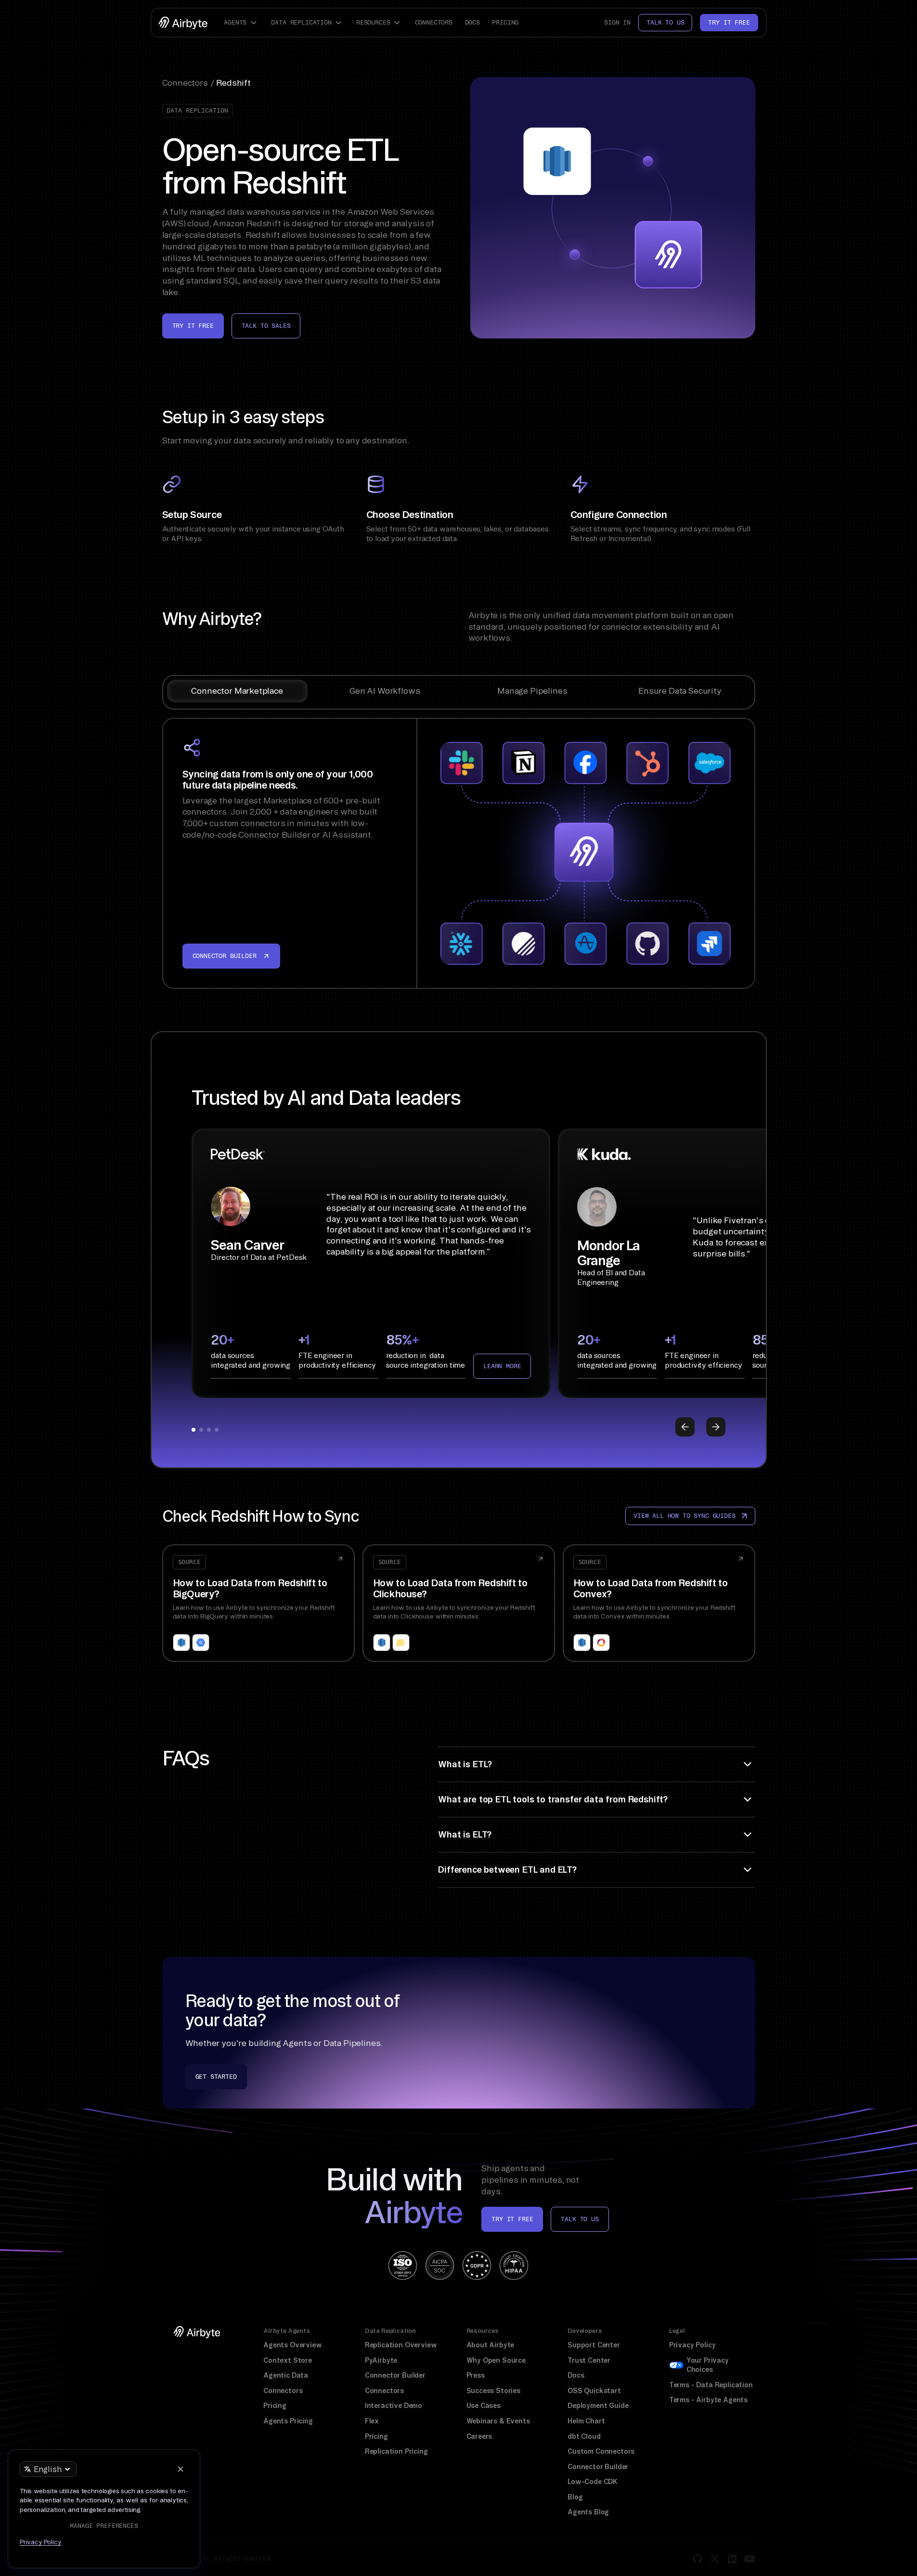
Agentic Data (286, 2375)
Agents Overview (292, 2345)
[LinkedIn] (732, 2559)
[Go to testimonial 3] (209, 1430)
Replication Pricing (396, 2451)
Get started (216, 2077)
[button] (242, 23)
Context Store (288, 2360)
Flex (372, 2421)
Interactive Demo (394, 2406)
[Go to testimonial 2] (201, 1430)
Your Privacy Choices (708, 2365)
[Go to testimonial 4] (217, 1430)
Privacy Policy (692, 2345)
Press (476, 2375)
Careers (479, 2436)
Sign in (617, 22)
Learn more (502, 1366)
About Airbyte (491, 2345)
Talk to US (580, 2219)
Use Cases (484, 2406)
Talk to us (665, 22)
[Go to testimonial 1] (194, 1430)
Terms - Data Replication (711, 2385)
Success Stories (493, 2391)
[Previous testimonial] (685, 1427)
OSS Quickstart (594, 2391)
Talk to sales (266, 326)
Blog (575, 2497)
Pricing (505, 22)
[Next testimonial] (716, 1427)
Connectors (434, 22)
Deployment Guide (598, 2406)
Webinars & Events (498, 2421)
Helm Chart (586, 2421)
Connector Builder (395, 2375)
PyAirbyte (381, 2360)
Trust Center (589, 2360)
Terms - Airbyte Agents (708, 2400)
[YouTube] (749, 2559)
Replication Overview (401, 2345)
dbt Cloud (584, 2436)
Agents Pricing (288, 2421)
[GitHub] (697, 2559)
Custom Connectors (601, 2451)
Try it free (729, 22)
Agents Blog (588, 2512)
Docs (472, 22)
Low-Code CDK (593, 2482)
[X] (715, 2559)
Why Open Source (496, 2360)
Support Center (594, 2345)
